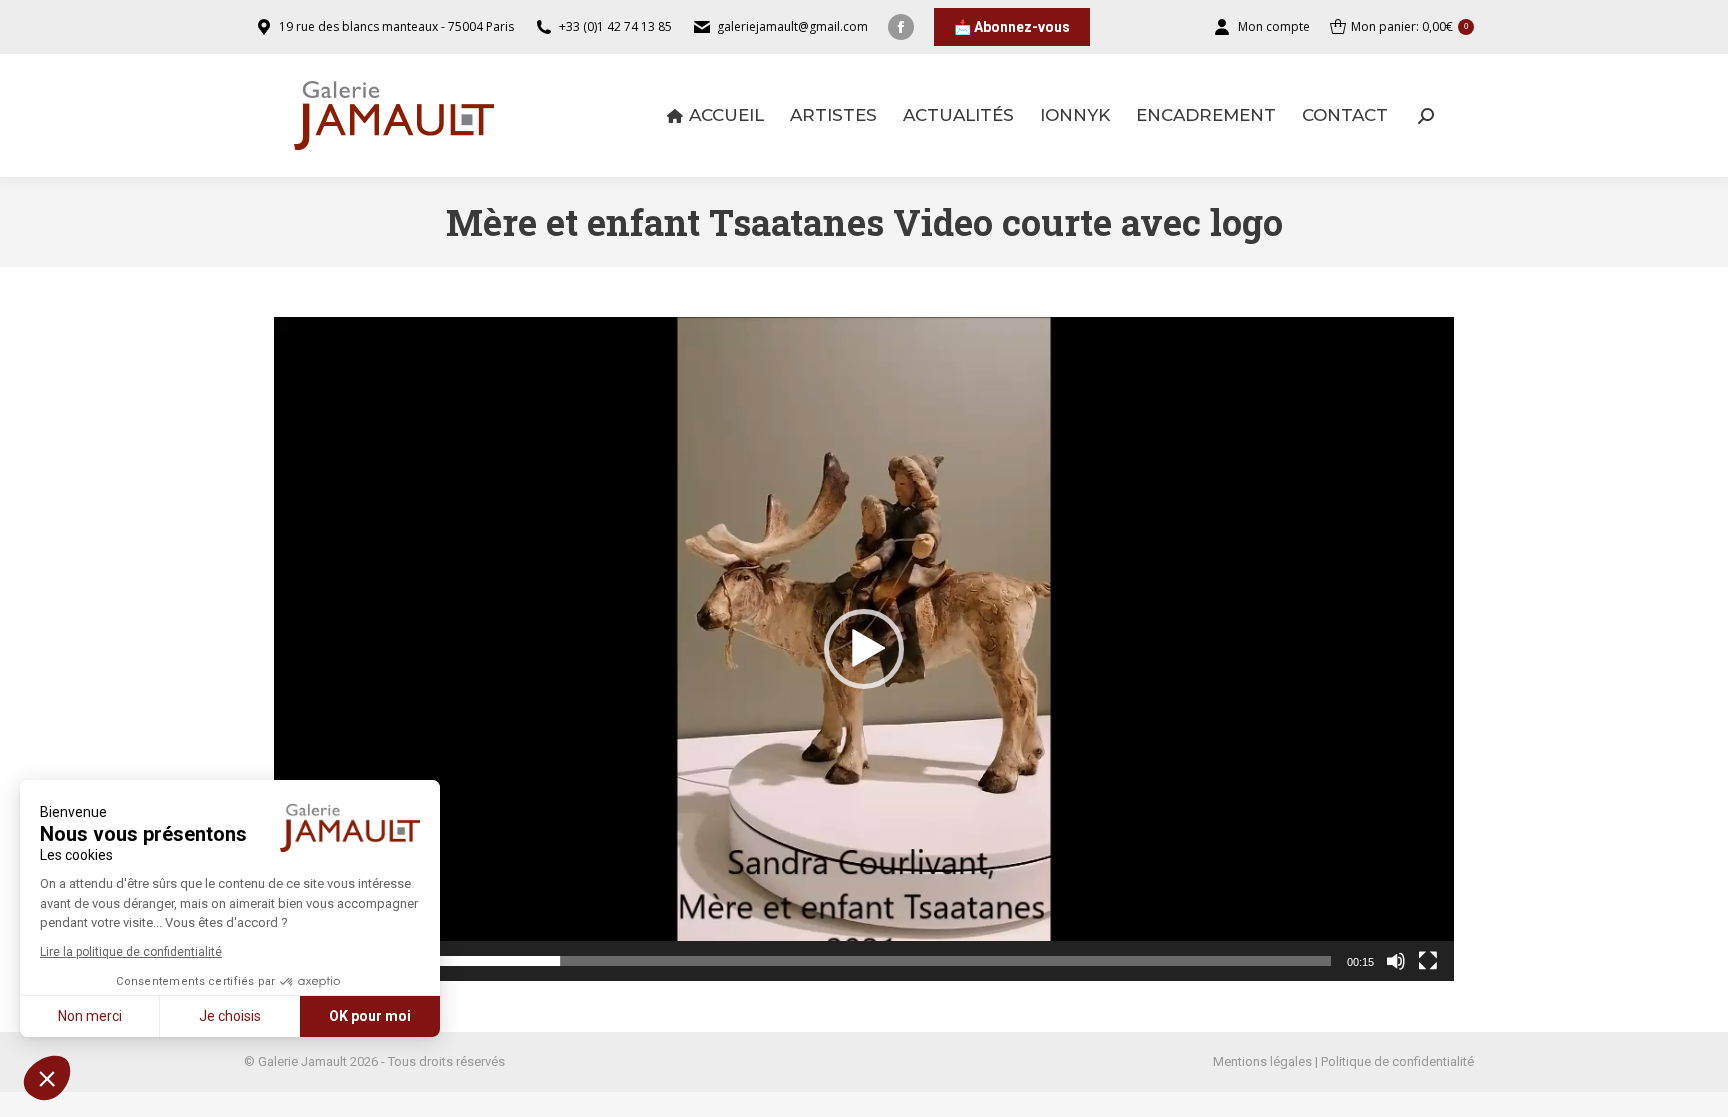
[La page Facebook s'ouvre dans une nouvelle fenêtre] (901, 27)
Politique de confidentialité (1397, 1061)
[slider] (848, 961)
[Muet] (1396, 961)
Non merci (90, 1016)
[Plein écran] (1428, 961)
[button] (47, 1078)
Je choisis (230, 1016)
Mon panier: (1409, 26)
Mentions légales (1262, 1061)
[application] (864, 649)
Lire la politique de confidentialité (131, 952)
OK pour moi (370, 1016)
